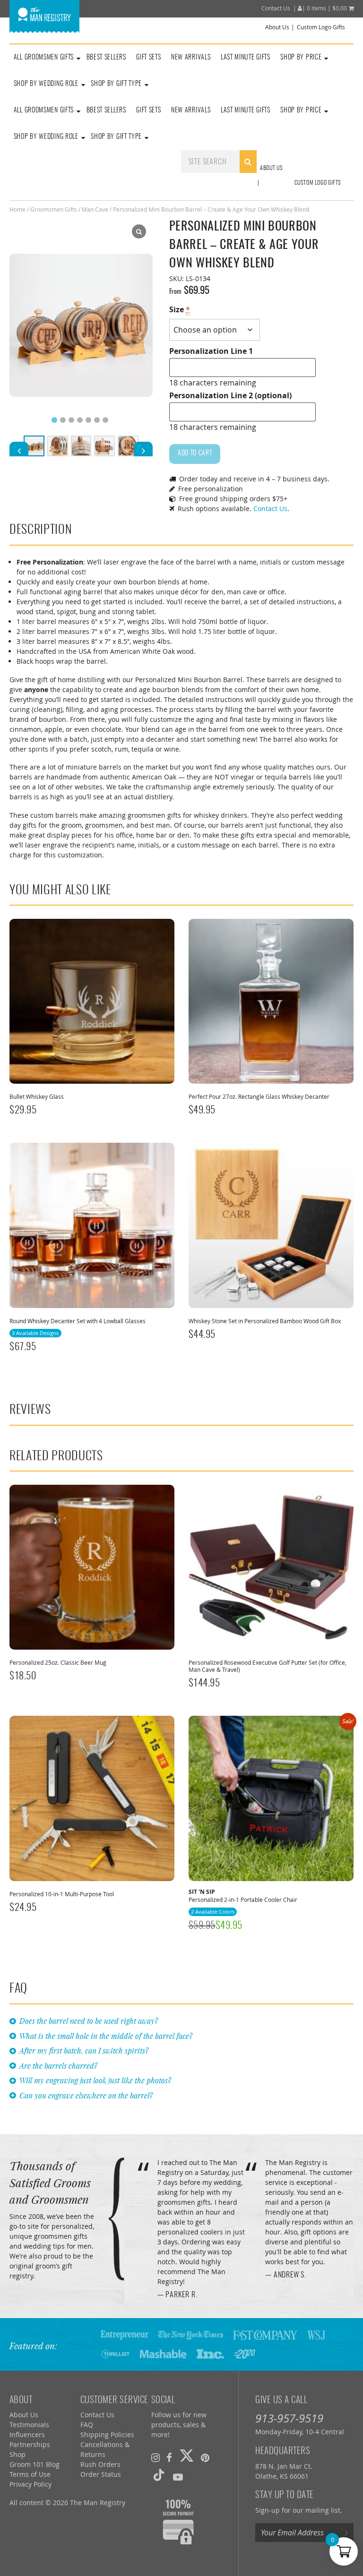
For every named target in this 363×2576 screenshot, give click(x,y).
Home (17, 209)
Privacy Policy (30, 2484)
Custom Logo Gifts (321, 27)
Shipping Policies (107, 2435)
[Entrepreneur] (125, 2334)
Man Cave (95, 209)
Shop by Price (301, 58)
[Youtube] (178, 2477)
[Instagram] (156, 2457)
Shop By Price (301, 111)
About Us (277, 27)
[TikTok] (159, 2477)
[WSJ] (316, 2334)
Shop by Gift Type (116, 84)
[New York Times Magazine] (191, 2334)
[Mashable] (163, 2353)
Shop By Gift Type (116, 137)
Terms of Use (30, 2474)
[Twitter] (187, 2457)
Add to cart (195, 454)
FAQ (87, 2425)
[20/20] (245, 2353)
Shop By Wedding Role (46, 84)
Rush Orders (100, 2464)
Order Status (101, 2474)
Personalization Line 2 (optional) (230, 395)
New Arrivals (191, 58)
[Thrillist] (115, 2353)
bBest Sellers (106, 58)
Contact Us (276, 8)
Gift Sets (148, 58)
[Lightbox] (139, 231)
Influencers (27, 2435)
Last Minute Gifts (246, 58)
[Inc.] (210, 2353)
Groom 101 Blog (35, 2464)
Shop (17, 2454)
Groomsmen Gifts (54, 209)
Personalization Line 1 (211, 351)
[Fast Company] (265, 2334)
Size (180, 309)
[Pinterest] (205, 2457)
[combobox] (219, 162)
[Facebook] (169, 2457)
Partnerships (30, 2444)
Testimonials (29, 2425)
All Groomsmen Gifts (44, 58)
